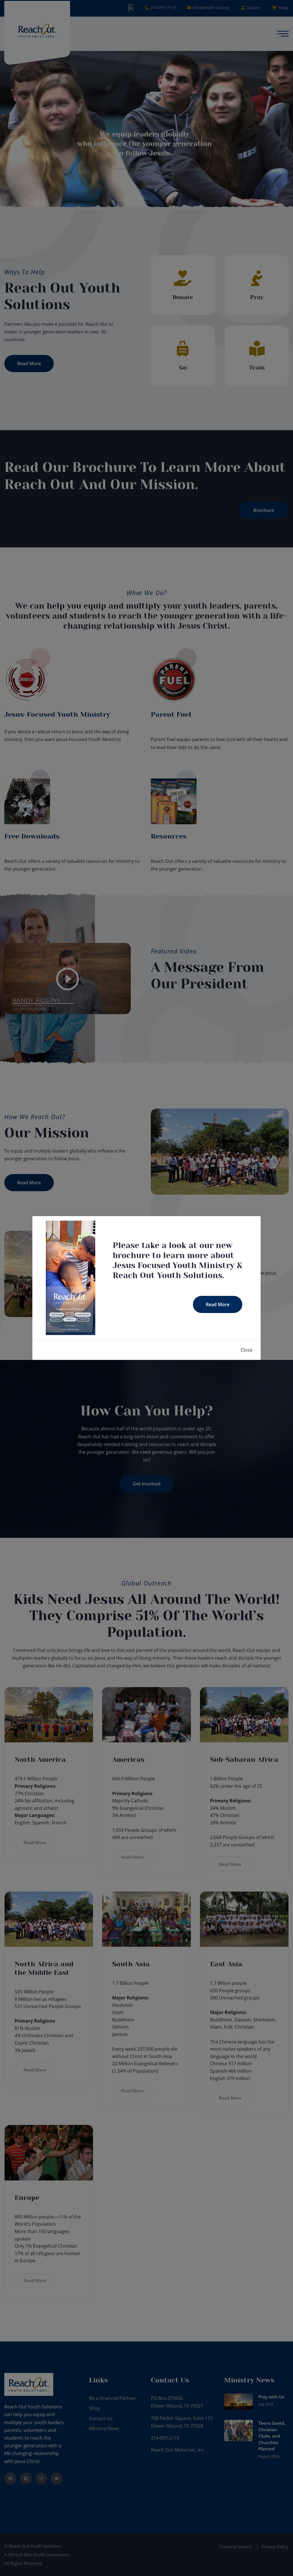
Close (247, 1350)
